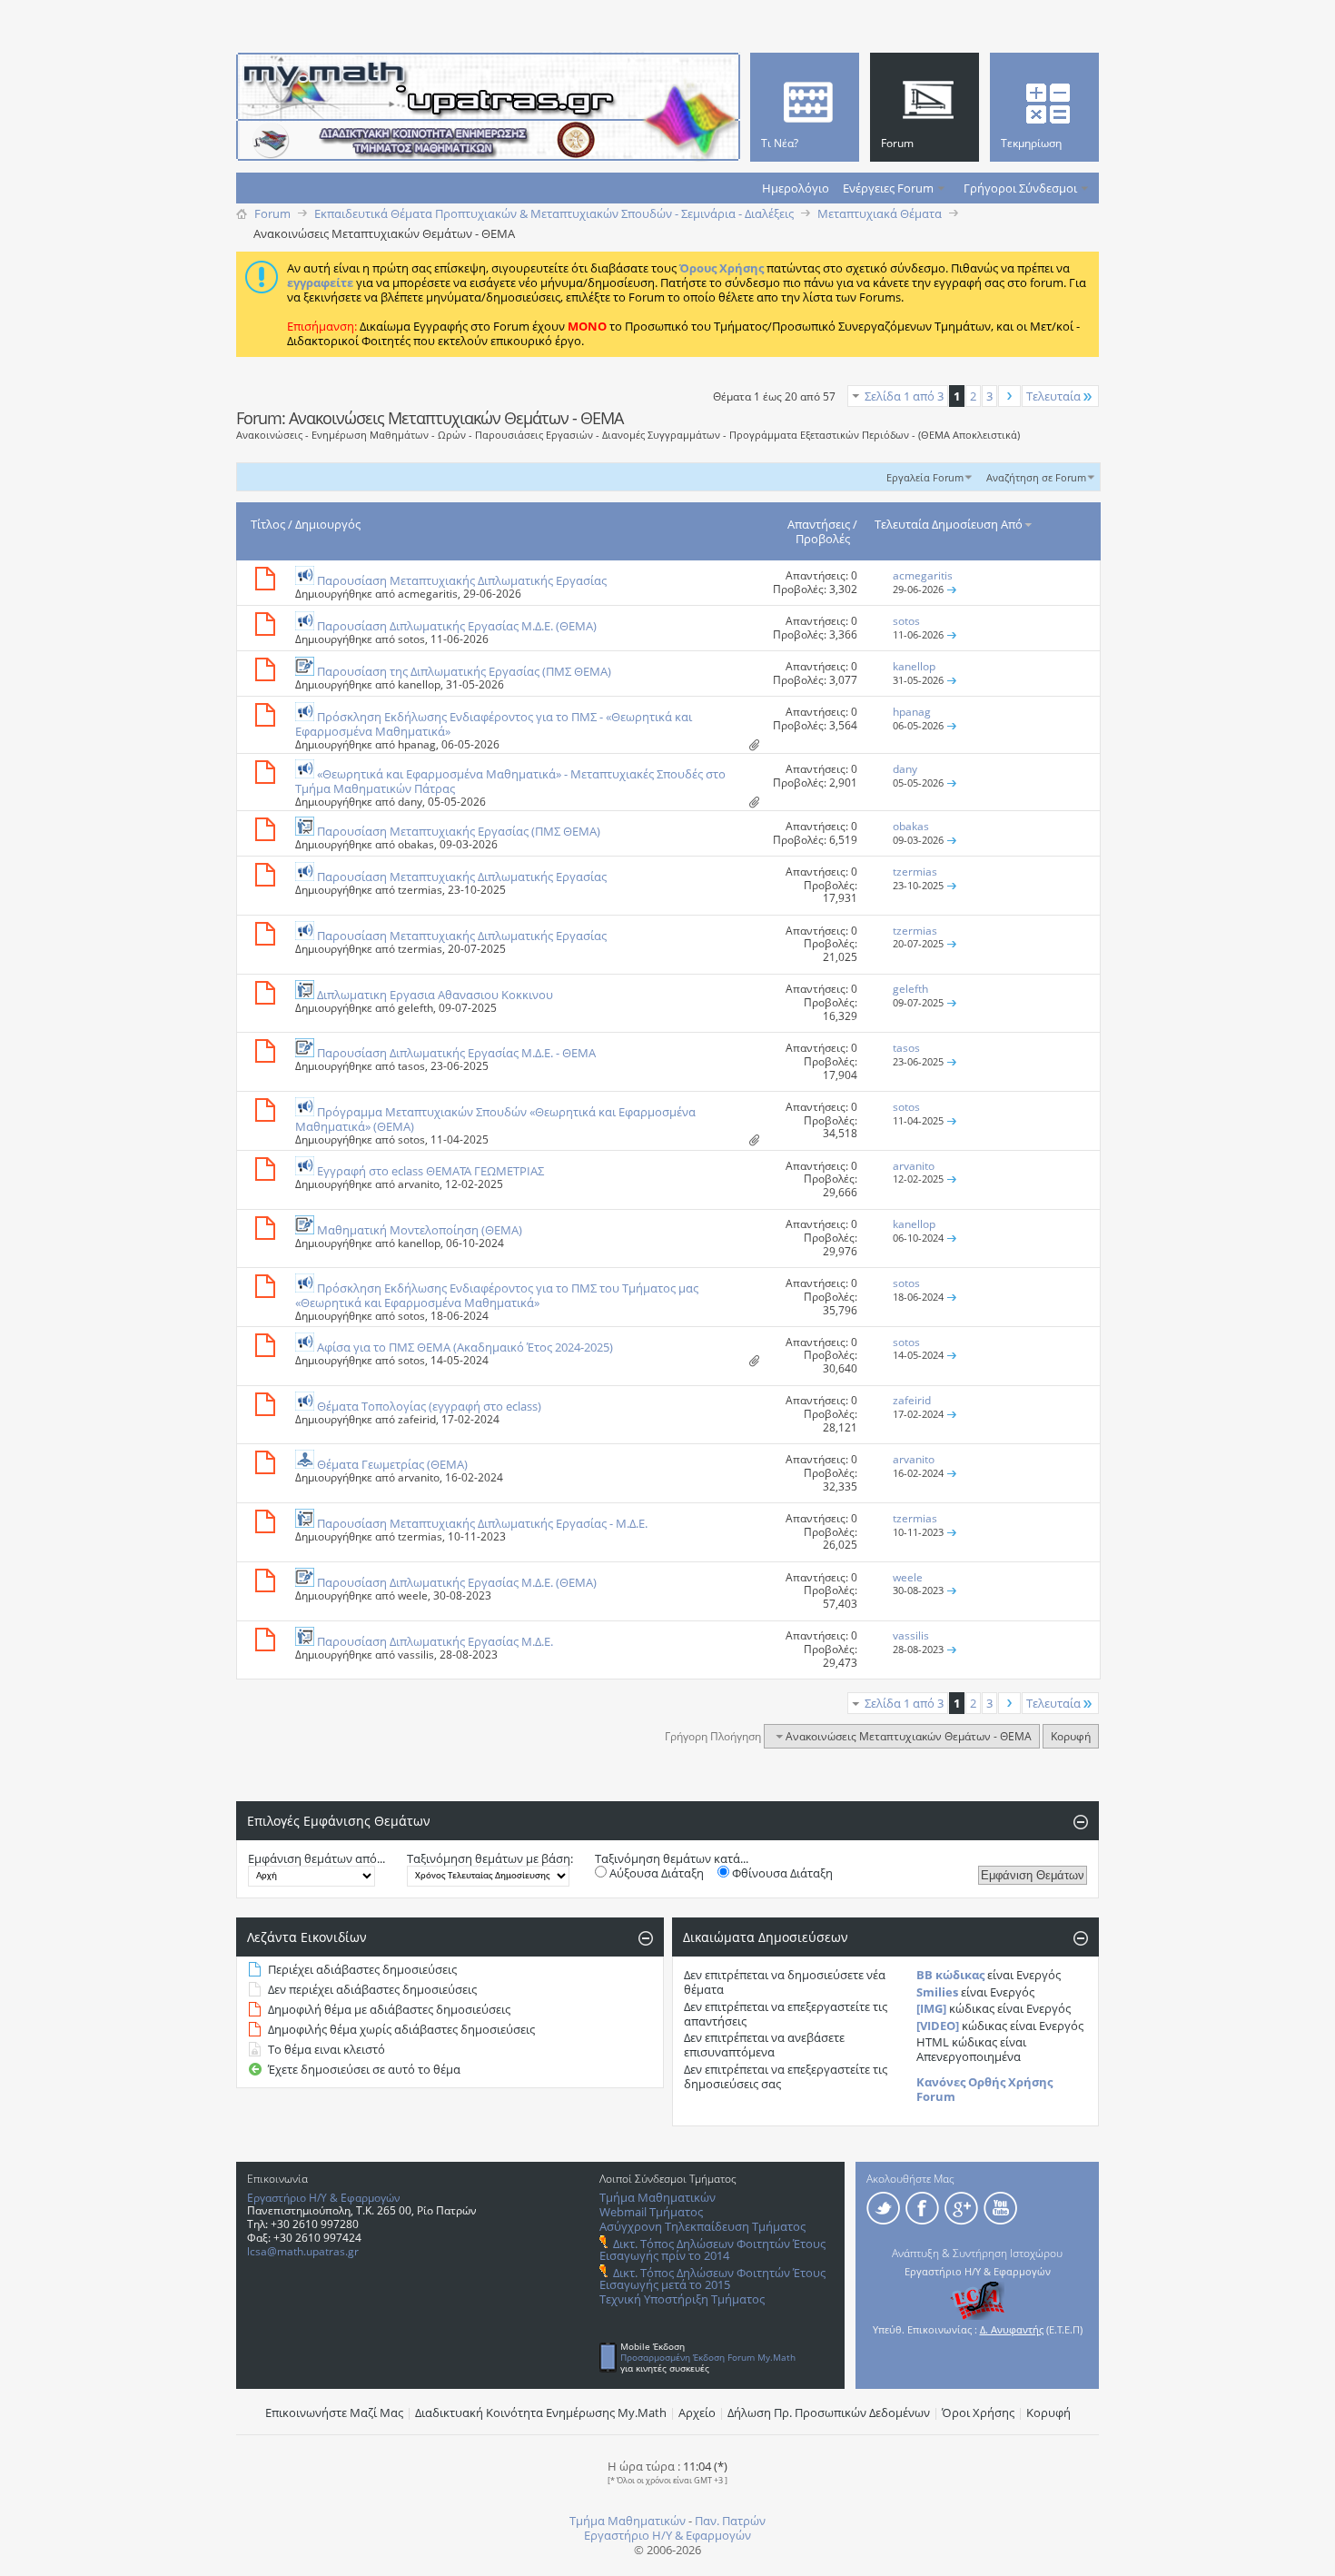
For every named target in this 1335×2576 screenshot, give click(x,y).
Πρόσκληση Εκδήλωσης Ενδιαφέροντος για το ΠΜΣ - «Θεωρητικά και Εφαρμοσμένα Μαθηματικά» (494, 724)
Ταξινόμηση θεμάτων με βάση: (490, 1858)
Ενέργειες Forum (888, 188)
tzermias (420, 890)
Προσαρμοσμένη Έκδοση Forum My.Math (708, 2357)
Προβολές (823, 539)
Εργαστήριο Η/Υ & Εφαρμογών (324, 2198)
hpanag (417, 744)
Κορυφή (1071, 1736)
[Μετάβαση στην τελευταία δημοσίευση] (952, 589)
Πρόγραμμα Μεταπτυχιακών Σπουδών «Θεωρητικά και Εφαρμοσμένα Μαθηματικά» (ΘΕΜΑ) (495, 1119)
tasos (411, 1066)
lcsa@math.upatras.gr (303, 2251)
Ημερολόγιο (796, 188)
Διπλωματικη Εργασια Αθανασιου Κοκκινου (435, 995)
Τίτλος (268, 524)
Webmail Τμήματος (651, 2212)
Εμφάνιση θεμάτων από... (316, 1858)
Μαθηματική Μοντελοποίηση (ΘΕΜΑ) (420, 1230)
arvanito (419, 1184)
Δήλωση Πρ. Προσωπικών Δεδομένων (829, 2413)
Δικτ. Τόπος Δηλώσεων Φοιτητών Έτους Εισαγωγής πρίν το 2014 (712, 2249)
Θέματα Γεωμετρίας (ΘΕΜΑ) (392, 1464)
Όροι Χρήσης (978, 2413)
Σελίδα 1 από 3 (904, 396)
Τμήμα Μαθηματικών (658, 2197)
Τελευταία (1053, 396)
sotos (411, 639)
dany (410, 802)
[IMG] (931, 2008)
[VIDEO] (938, 2026)
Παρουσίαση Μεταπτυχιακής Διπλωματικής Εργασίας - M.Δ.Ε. (482, 1523)
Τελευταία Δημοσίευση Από (949, 524)
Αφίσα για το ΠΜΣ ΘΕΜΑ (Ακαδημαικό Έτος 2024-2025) (465, 1347)
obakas (416, 844)
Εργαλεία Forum (925, 477)
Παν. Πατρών (730, 2521)
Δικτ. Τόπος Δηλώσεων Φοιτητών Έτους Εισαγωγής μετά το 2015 (712, 2279)
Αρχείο (697, 2413)
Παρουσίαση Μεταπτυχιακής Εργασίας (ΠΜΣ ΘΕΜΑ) (459, 831)
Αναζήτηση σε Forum (1036, 477)
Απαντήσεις (819, 524)
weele (413, 1595)
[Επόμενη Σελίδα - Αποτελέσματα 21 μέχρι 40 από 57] (1009, 396)
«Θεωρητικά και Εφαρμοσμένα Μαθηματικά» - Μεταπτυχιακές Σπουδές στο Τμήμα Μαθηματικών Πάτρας (510, 781)
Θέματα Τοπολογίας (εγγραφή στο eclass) (429, 1406)
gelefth (415, 1008)
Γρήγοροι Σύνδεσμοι (1020, 188)
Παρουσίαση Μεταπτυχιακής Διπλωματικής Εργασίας (462, 580)
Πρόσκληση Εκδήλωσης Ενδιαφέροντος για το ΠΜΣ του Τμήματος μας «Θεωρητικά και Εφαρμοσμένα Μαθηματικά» (497, 1295)
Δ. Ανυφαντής (1012, 2329)
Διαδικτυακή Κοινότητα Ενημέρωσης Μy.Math (541, 2413)
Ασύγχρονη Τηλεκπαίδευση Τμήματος (702, 2226)
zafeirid (417, 1419)
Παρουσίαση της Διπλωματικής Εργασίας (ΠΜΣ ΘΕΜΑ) (464, 671)
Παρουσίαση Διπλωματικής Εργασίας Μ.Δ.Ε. (435, 1641)
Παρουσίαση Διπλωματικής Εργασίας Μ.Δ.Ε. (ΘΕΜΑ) (457, 626)
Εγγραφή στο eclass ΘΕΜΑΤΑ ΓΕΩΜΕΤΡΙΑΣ (430, 1171)
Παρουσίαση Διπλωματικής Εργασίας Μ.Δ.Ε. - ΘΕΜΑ (456, 1053)
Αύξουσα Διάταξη (655, 1873)
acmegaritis (428, 594)
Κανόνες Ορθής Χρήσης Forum (984, 2089)
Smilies (937, 1992)
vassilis (416, 1655)
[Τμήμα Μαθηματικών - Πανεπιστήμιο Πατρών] (1271, 2553)
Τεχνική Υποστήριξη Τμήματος (682, 2299)
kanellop (419, 684)
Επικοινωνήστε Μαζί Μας (334, 2413)
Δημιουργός (328, 524)
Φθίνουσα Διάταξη (781, 1873)
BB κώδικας (950, 1975)
